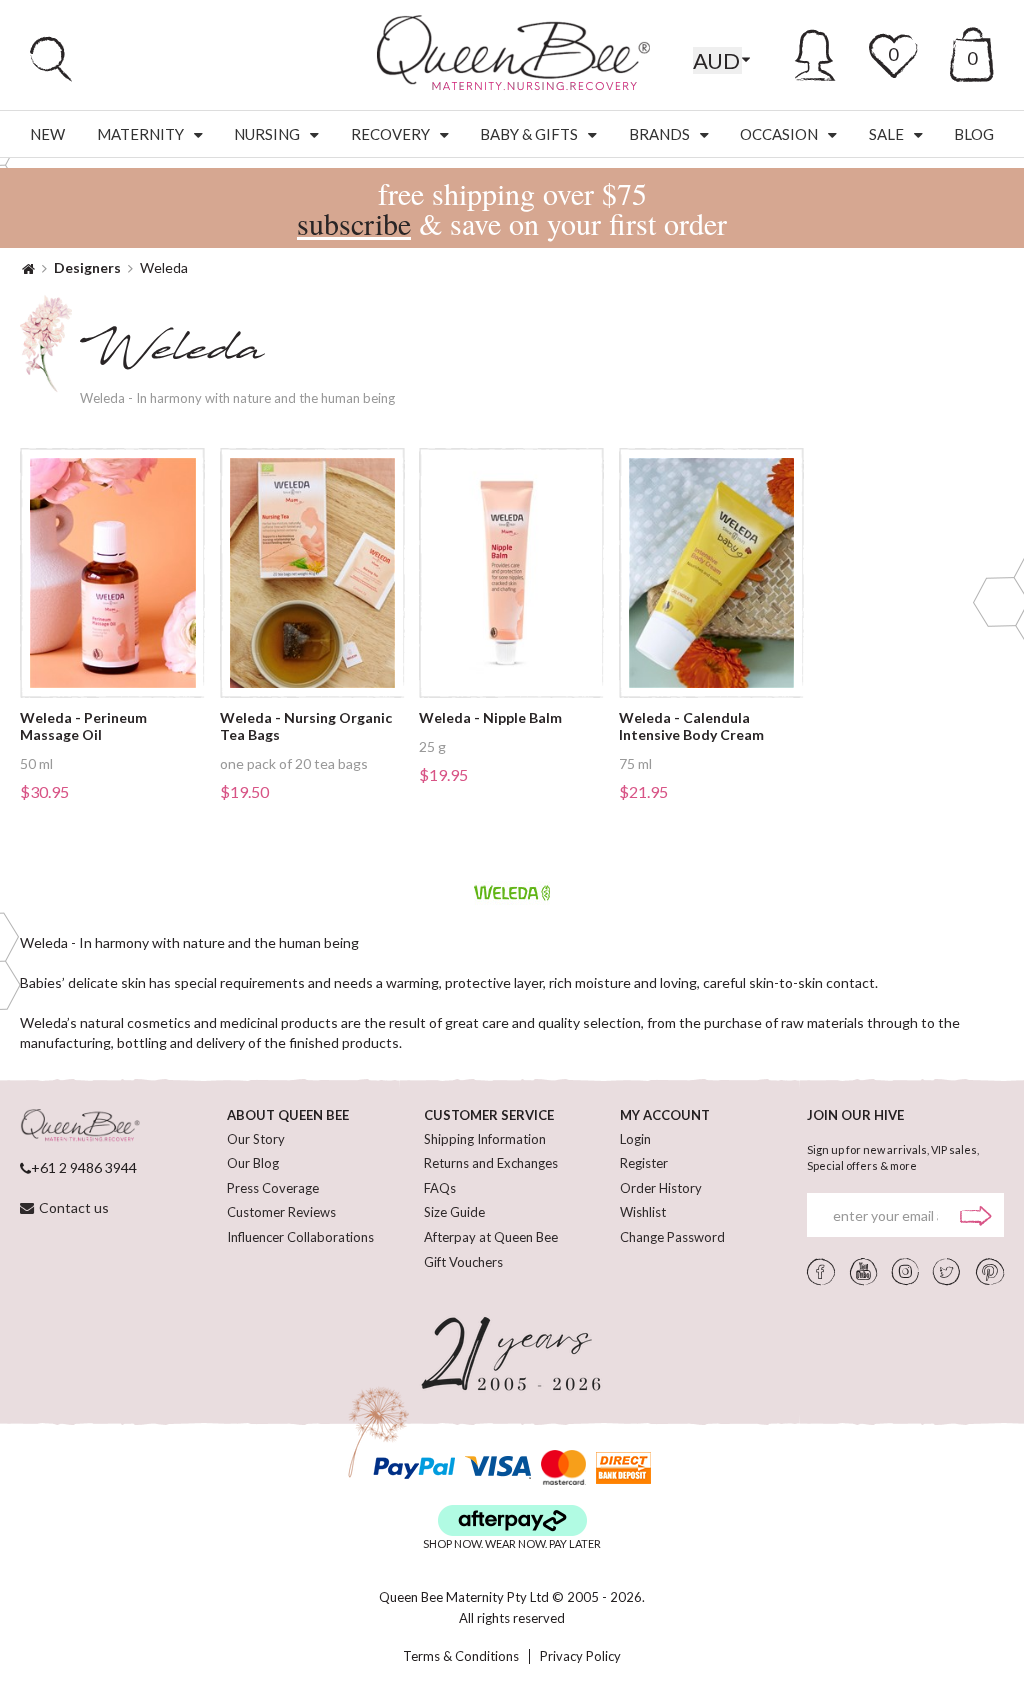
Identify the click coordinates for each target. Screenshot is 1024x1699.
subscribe (354, 223)
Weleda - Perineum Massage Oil (83, 726)
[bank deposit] (623, 1467)
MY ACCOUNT (665, 1115)
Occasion (779, 134)
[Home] (28, 267)
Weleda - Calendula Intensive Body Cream (691, 726)
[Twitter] (947, 1271)
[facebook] (821, 1271)
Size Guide (454, 1212)
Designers (87, 267)
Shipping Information (485, 1139)
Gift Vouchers (463, 1262)
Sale (886, 134)
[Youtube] (863, 1271)
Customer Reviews (281, 1212)
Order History (661, 1188)
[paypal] (414, 1467)
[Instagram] (905, 1271)
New (47, 134)
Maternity (140, 134)
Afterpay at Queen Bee (491, 1237)
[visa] (498, 1467)
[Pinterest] (990, 1271)
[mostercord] (563, 1467)
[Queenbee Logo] (80, 1126)
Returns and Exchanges (491, 1163)
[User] (815, 52)
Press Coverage (273, 1188)
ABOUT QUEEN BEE (288, 1115)
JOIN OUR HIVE (855, 1115)
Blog (974, 134)
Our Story (256, 1139)
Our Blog (253, 1163)
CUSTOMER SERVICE (489, 1115)
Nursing (267, 134)
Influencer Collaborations (300, 1237)
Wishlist (643, 1212)
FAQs (440, 1188)
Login (635, 1139)
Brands (659, 134)
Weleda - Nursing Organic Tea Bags (306, 726)
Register (644, 1163)
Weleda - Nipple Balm (490, 718)
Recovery (390, 134)
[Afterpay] (512, 1520)
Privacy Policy (580, 1656)
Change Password (672, 1237)
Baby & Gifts (529, 134)
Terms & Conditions (461, 1656)
